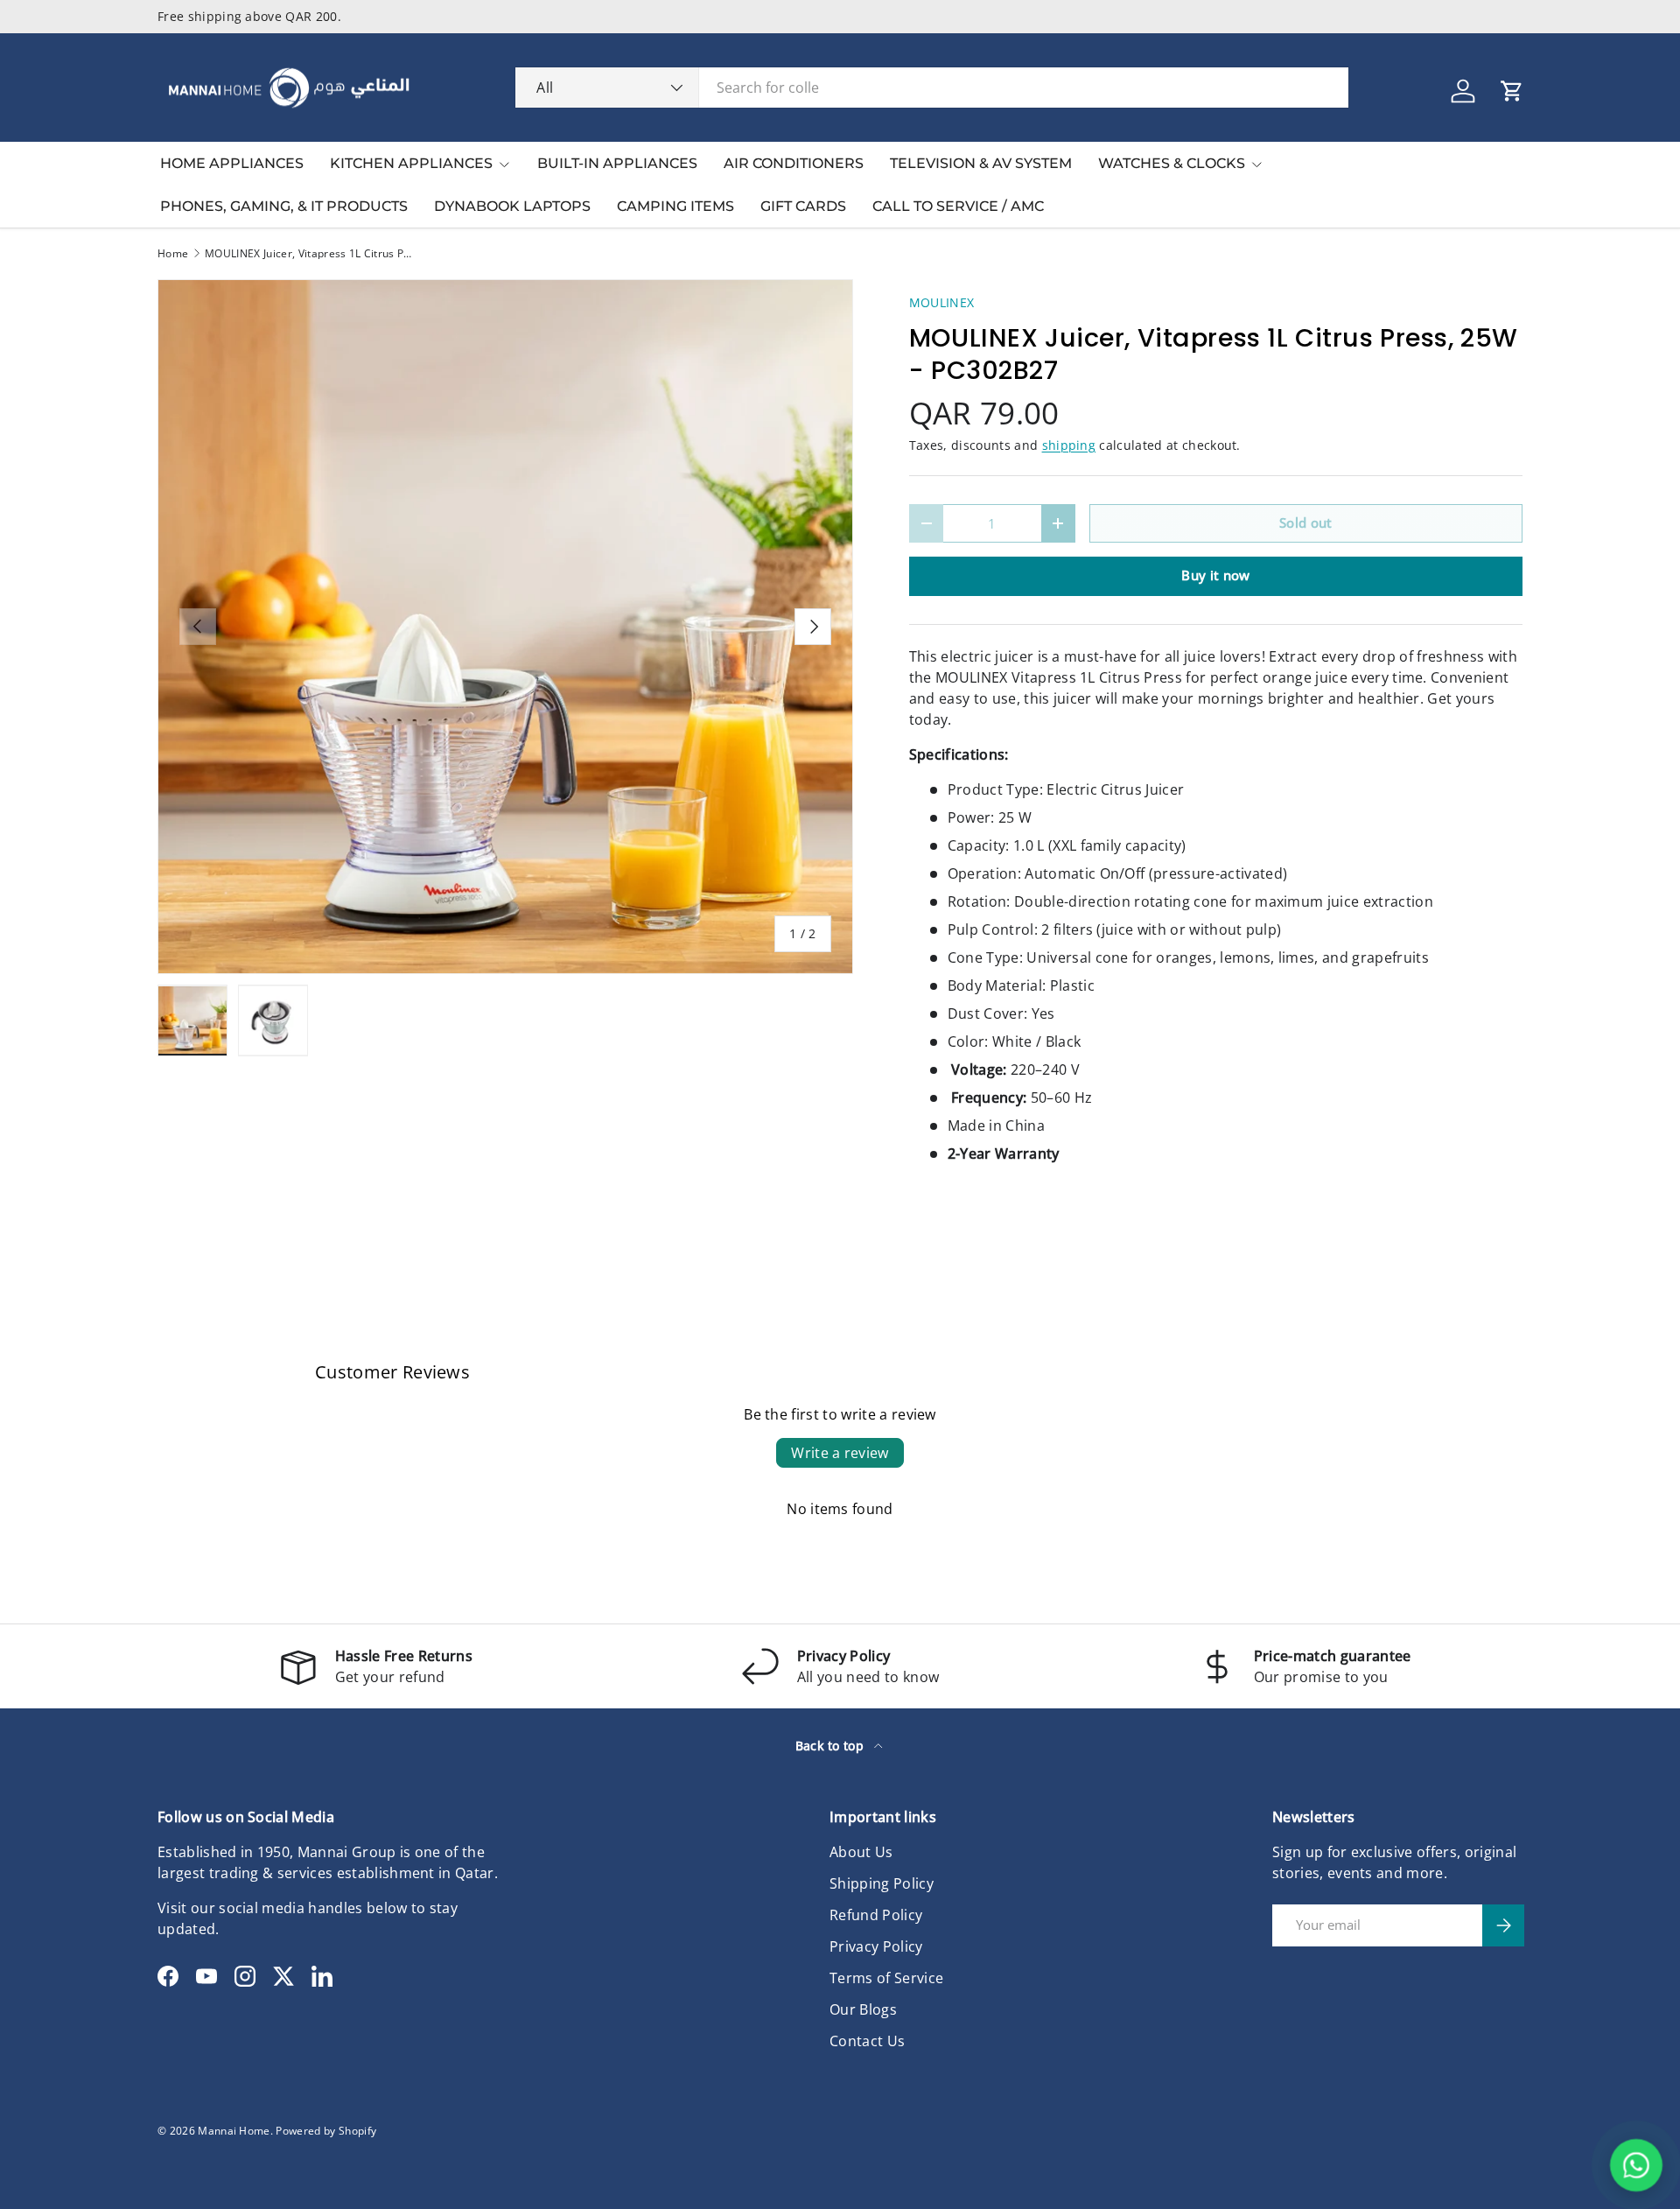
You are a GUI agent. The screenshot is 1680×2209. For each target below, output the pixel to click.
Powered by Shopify (326, 2131)
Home (173, 254)
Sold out (1306, 522)
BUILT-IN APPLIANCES (617, 163)
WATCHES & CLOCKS (1172, 163)
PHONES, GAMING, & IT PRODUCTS (284, 206)
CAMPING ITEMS (675, 206)
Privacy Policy (876, 1946)
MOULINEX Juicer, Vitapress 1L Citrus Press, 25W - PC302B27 (310, 254)
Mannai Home (234, 2131)
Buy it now (1215, 575)
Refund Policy (876, 1915)
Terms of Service (886, 1978)
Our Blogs (863, 2009)
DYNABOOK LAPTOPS (512, 206)
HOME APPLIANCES (232, 163)
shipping (1069, 445)
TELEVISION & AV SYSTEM (981, 163)
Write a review (840, 1453)
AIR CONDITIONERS (794, 163)
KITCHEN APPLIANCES (411, 163)
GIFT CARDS (803, 206)
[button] (1512, 91)
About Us (861, 1852)
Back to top (832, 1746)
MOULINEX (942, 302)
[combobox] (932, 88)
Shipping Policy (882, 1883)
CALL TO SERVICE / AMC (958, 206)
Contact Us (867, 2041)
